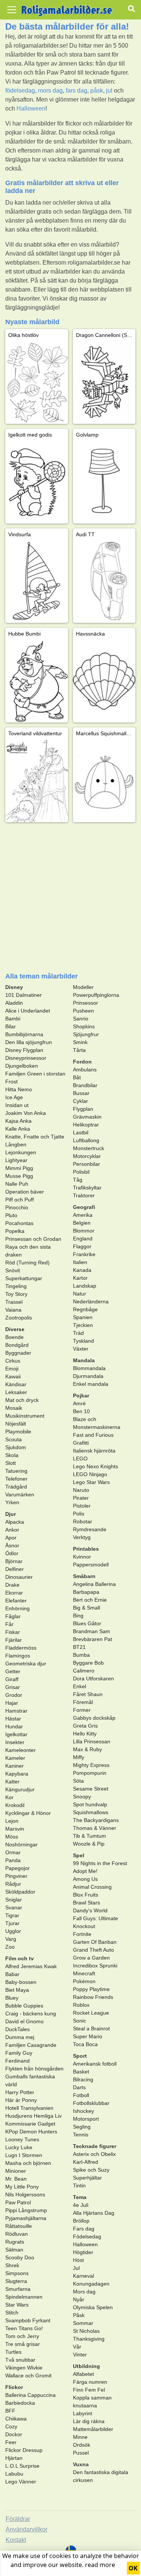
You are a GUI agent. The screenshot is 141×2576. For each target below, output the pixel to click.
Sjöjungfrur (86, 1034)
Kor (9, 1797)
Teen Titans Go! (24, 2328)
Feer (11, 2442)
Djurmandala (88, 1376)
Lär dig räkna (89, 2421)
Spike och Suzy (91, 2170)
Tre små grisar (23, 2344)
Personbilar (86, 1164)
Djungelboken (22, 1066)
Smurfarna (18, 2289)
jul (109, 91)
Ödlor (12, 1553)
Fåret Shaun (88, 1694)
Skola (12, 1455)
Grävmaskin (87, 1117)
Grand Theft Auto (93, 1950)
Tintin (79, 2186)
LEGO (80, 1459)
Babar (12, 1974)
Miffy (79, 1757)
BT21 (79, 1647)
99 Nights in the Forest (100, 1863)
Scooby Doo (20, 2257)
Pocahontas (19, 1223)
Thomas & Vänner (95, 1828)
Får (9, 1624)
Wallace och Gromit (28, 2376)
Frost (11, 1082)
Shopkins (84, 1026)
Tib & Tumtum (89, 1836)
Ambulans (85, 1070)
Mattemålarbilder (93, 2429)
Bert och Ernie (90, 1600)
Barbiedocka (20, 2403)
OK (133, 2568)
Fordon (82, 1062)
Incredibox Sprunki (95, 1966)
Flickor (14, 2387)
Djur (11, 1514)
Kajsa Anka (18, 1121)
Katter (12, 1782)
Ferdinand (17, 2061)
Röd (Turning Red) (27, 1263)
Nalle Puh (17, 1184)
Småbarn (84, 1576)
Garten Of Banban (95, 1942)
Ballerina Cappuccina (30, 2395)
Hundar (14, 1726)
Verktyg (82, 1537)
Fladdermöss (21, 1648)
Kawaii (13, 1376)
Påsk (79, 2315)
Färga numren (90, 2382)
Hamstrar (16, 1711)
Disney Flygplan (24, 1050)
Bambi (13, 1019)
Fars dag (84, 2229)
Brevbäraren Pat (92, 1639)
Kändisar (16, 1384)
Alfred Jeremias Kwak (31, 1966)
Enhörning (17, 1608)
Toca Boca (85, 2044)
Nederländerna (91, 1301)
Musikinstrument (25, 1416)
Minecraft (84, 1973)
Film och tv (20, 1958)
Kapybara (17, 1774)
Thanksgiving (89, 2339)
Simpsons (17, 2273)
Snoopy (82, 1797)
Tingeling (16, 1286)
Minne (80, 2437)
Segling (82, 2127)
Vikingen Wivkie (24, 2368)
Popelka (15, 1231)
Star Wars (17, 2305)
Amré (79, 1403)
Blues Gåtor (87, 1623)
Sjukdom (16, 1447)
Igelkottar (16, 1734)
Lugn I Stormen (24, 2155)
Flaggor (82, 1246)
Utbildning (86, 2366)
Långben (16, 1144)
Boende (14, 1337)
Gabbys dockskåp (94, 1718)
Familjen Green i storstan (35, 1074)
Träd (78, 1333)
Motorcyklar (87, 1156)
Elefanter (16, 1601)
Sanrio (81, 1019)
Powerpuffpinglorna (96, 995)
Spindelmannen (24, 2297)
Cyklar (80, 1101)
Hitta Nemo (19, 1089)
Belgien (82, 1223)
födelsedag (20, 91)
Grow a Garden (91, 1958)
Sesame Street (91, 1789)
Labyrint (83, 2413)
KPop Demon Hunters (31, 2132)
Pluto (11, 1215)
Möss (12, 1837)
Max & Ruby (87, 1749)
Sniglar (14, 1900)
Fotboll (81, 2095)
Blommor (84, 1231)
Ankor (12, 1530)
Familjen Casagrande (31, 2045)
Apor (11, 1538)
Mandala (84, 1360)
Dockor (14, 2434)
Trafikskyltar (87, 1188)
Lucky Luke (19, 2147)
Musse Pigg (19, 1176)
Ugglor (13, 1931)
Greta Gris (85, 1726)
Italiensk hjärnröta (94, 1451)
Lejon (12, 1821)
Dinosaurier (19, 1577)
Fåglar (13, 1616)
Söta (78, 1781)
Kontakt (16, 2540)
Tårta (79, 1050)
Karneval (83, 2276)
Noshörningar (21, 1844)
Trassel (14, 1302)
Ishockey (83, 2111)
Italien (80, 1262)
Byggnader (18, 1353)
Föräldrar (18, 2519)
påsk (97, 91)
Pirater (81, 1498)
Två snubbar (20, 2360)
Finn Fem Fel (89, 2390)
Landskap (85, 1286)
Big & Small (86, 1608)
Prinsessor (86, 1003)
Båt (77, 1077)
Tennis (81, 2135)
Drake (12, 1585)
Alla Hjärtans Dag (94, 2213)
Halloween (31, 108)
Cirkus (13, 1361)
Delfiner (14, 1569)
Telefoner (16, 1479)
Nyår (79, 2299)
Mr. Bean (16, 2179)
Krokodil (15, 1805)
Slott (11, 1463)
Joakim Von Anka (26, 1113)
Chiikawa (16, 2419)
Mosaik (14, 1408)
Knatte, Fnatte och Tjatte (35, 1137)
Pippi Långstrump (26, 2210)
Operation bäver (25, 1192)
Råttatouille (19, 2226)
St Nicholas (86, 2331)
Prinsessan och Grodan (33, 1239)
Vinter (80, 2355)
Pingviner (16, 1876)
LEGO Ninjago (90, 1474)
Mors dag (84, 2292)
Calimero (84, 1671)
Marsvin (15, 1829)
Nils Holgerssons (25, 2195)
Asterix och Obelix (94, 2154)
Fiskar (13, 1632)
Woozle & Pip (89, 1844)
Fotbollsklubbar (91, 2103)
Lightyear (16, 1160)
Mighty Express (91, 1765)
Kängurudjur (20, 1789)
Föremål (83, 1702)
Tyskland (83, 1341)
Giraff (12, 1679)
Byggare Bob (88, 1663)
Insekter (15, 1742)
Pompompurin (90, 1773)
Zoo (10, 1947)
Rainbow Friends (93, 1997)
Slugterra (16, 2281)
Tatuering (16, 1471)
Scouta (14, 1439)
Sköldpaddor (20, 1892)
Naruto (81, 1490)
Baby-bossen (21, 1982)
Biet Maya (17, 1990)
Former (82, 1710)
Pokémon (84, 1981)
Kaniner (14, 1766)
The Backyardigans (96, 1820)
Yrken (12, 1502)
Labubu (14, 2474)
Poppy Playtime (91, 1989)
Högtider (83, 2252)
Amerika (83, 1215)
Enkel (80, 1686)
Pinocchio (17, 1207)
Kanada (82, 1270)
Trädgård (16, 1487)
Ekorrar (14, 1593)
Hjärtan (14, 2458)
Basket (81, 2072)
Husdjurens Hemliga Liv (33, 2116)
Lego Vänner (21, 2482)
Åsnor (12, 1545)
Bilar (11, 1026)
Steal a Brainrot (91, 2028)
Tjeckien (83, 1325)
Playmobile (18, 1432)
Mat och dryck (22, 1400)
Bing (78, 1616)
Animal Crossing (92, 1887)
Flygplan (83, 1109)
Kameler (15, 1758)
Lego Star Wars (91, 1482)
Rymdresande (90, 1529)
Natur (80, 1294)
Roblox (81, 2005)
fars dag (77, 91)
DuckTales (17, 2029)
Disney (14, 987)
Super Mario (88, 2036)
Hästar (13, 1719)
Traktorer (84, 1195)
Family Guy (19, 2053)
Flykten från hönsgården (34, 2069)
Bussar (81, 1093)
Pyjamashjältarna (26, 2218)
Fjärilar (14, 1640)
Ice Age (14, 1097)
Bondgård (17, 1345)
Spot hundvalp (90, 1804)
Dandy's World (90, 1910)
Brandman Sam (92, 1631)
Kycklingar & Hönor (28, 1813)
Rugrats (15, 2242)
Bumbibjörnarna (24, 1034)
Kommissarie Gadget (30, 2124)
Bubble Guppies (24, 2006)
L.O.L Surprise (22, 2466)
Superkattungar (24, 1278)
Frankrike (84, 1254)
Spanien (83, 1317)
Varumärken (20, 1494)
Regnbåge (85, 1309)
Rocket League (91, 2013)
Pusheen (83, 1011)
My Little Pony (22, 2187)
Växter (81, 1349)
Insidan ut (17, 1105)
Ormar (13, 1852)
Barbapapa (86, 1592)
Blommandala (89, 1368)
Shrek (12, 2265)
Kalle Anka (18, 1129)
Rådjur (13, 1884)
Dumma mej (20, 2037)
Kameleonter (20, 1750)
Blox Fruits (86, 1895)
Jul (76, 2268)
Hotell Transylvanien (29, 2108)
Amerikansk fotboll (95, 2064)
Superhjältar (87, 2178)
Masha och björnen (28, 2163)
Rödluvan (17, 2234)
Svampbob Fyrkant (28, 2320)
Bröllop (81, 2221)
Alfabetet (83, 2374)
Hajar (12, 1703)
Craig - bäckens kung (31, 2014)
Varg (11, 1939)
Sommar (83, 2323)
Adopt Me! (85, 1871)
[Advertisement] (70, 897)
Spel (79, 1855)
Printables (86, 1549)
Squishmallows (91, 1812)
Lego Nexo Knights (96, 1466)
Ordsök (82, 2445)
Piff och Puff (20, 1200)
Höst (78, 2260)
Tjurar (12, 1923)
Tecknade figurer (95, 2146)
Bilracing (83, 2079)
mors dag (50, 91)
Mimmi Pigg (19, 1168)
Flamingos (18, 1656)
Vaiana (13, 1310)
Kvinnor (82, 1557)
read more (100, 2565)
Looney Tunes (22, 2139)
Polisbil (81, 1172)
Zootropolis (19, 1318)
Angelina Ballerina (94, 1584)
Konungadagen (91, 2284)
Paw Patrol (18, 2202)
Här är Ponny (21, 2100)
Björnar (14, 1561)
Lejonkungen (21, 1152)
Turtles (13, 2352)
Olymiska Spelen (93, 2307)
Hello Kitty (85, 1734)
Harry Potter (20, 2092)
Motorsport (86, 2119)
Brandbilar (85, 1085)
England (83, 1239)
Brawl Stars (86, 1903)
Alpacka (15, 1522)
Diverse (15, 1329)
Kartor (80, 1278)
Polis (79, 1514)
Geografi (84, 1207)
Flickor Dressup (24, 2450)
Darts (79, 2087)
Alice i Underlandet (28, 1011)
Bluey (12, 1998)
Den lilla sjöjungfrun (29, 1042)
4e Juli (81, 2205)
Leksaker (16, 1392)
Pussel (81, 2453)
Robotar (83, 1521)
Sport (80, 2056)
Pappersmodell (91, 1565)
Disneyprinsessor (26, 1058)
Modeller (83, 987)
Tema (80, 2197)
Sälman (14, 2250)
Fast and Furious (93, 1435)
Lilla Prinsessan (92, 1741)
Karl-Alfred (86, 2162)
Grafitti (81, 1443)
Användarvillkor (27, 2529)
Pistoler (82, 1506)
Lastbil (81, 1132)
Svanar (14, 1907)
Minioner (16, 2171)
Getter (13, 1671)
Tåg (78, 1180)
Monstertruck (89, 1148)
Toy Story (16, 1294)
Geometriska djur (26, 1663)
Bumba (81, 1655)
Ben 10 (81, 1411)
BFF (10, 2411)
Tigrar (12, 1915)
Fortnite (82, 1934)
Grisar (13, 1687)
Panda (13, 1860)
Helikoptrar (86, 1125)
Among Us (85, 1879)
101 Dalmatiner (23, 995)
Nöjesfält (16, 1424)
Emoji (12, 1369)
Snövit (13, 1270)
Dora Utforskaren (93, 1678)
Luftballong (86, 1140)
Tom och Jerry (22, 2336)
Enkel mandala (91, 1384)
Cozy (11, 2426)
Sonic (80, 2021)
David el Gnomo (24, 2021)
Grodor (14, 1695)
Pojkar (81, 1396)
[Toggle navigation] (12, 10)
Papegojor (17, 1868)
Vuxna (81, 2464)
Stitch (12, 2313)
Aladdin (14, 1003)
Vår (77, 2347)
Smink (80, 1042)
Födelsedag (87, 2236)
